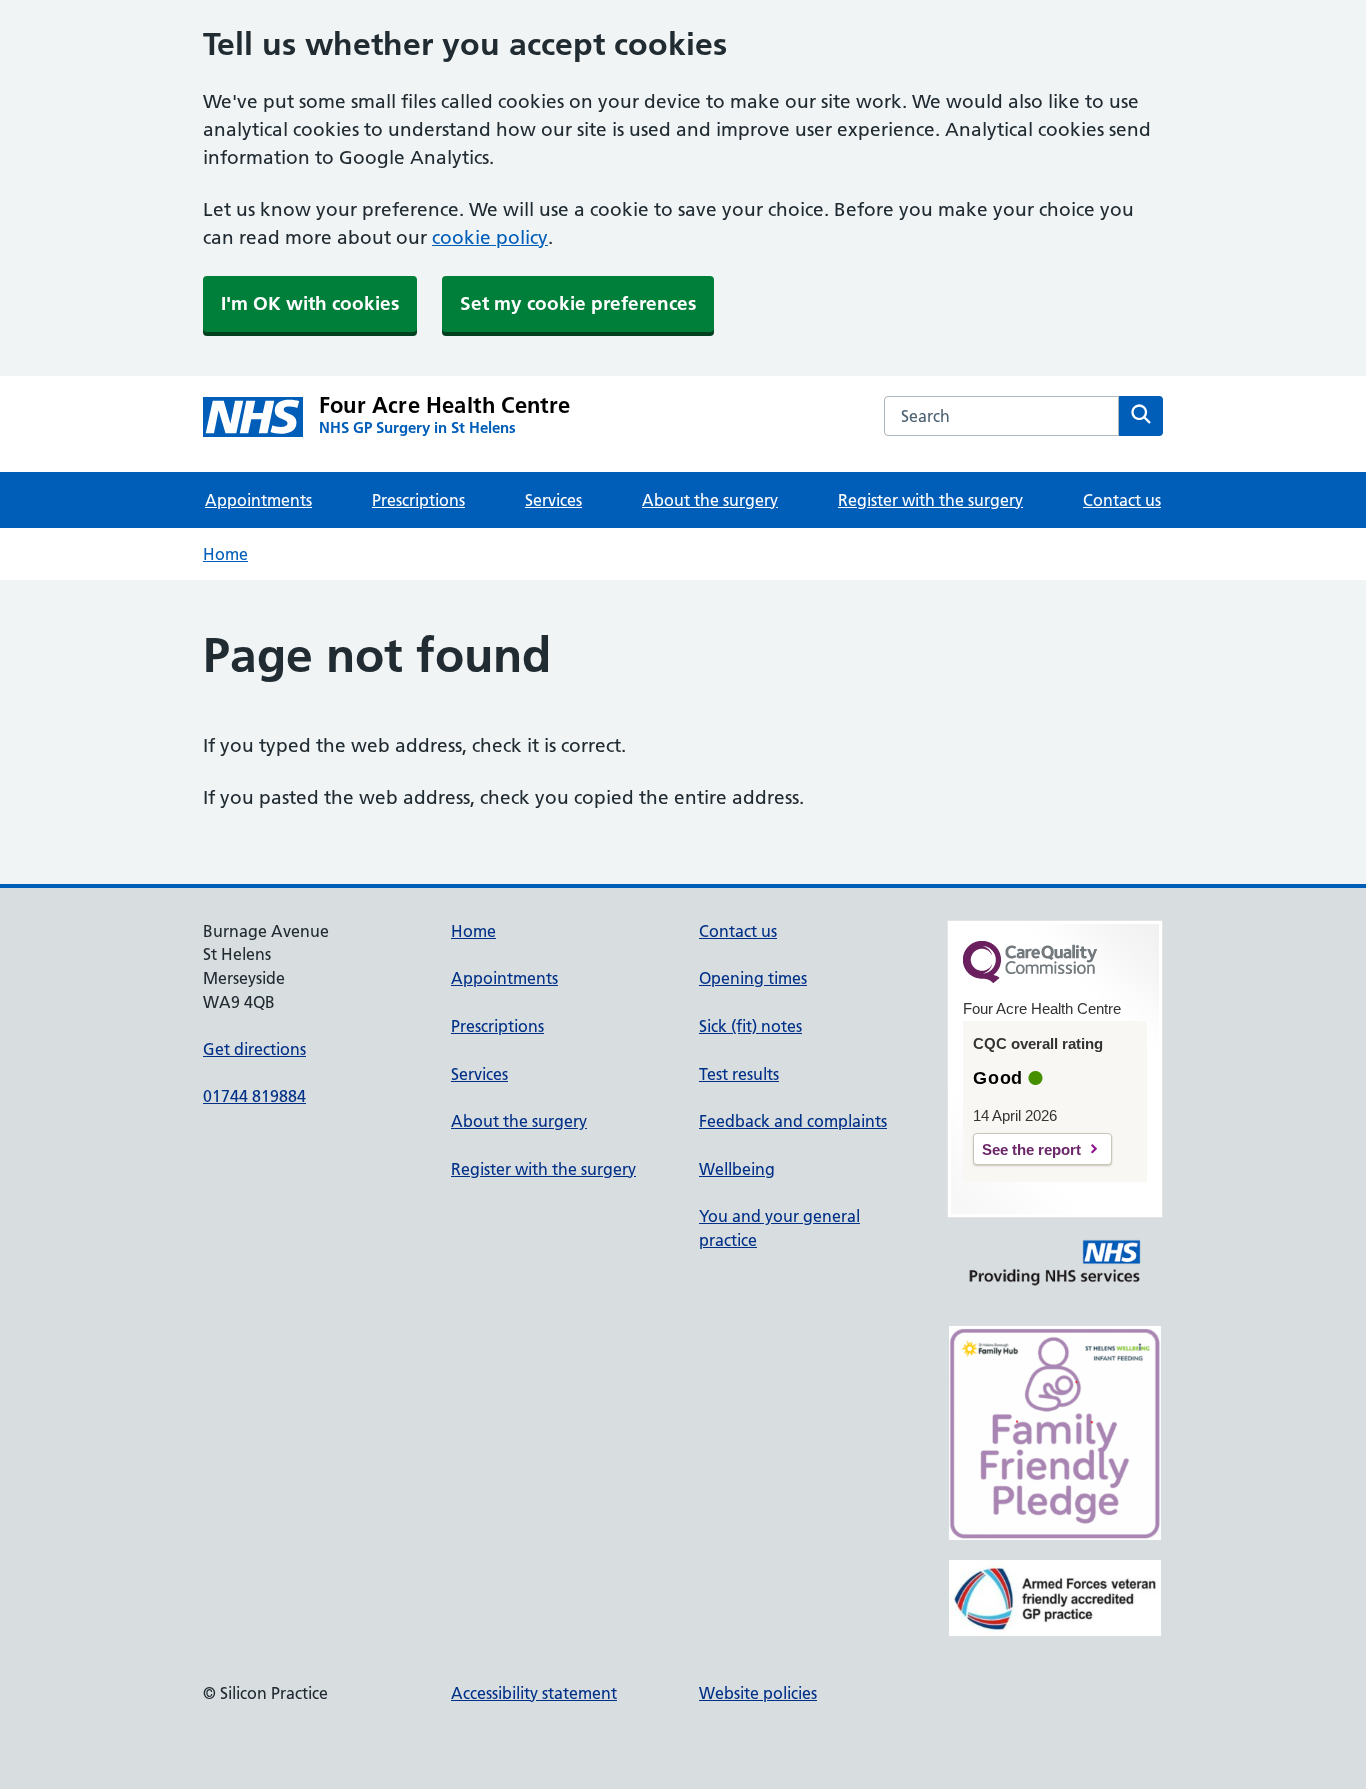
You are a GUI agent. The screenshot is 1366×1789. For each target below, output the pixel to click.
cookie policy (490, 237)
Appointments (258, 500)
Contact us (1122, 500)
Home (225, 554)
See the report (1031, 1149)
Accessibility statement (534, 1693)
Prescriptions (418, 500)
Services (553, 500)
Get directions (254, 1049)
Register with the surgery (930, 500)
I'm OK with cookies (310, 303)
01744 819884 (254, 1096)
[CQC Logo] (1030, 978)
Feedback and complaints (793, 1121)
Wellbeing (737, 1169)
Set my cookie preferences (578, 303)
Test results (739, 1074)
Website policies (758, 1693)
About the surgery (710, 500)
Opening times (753, 978)
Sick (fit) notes (750, 1026)
